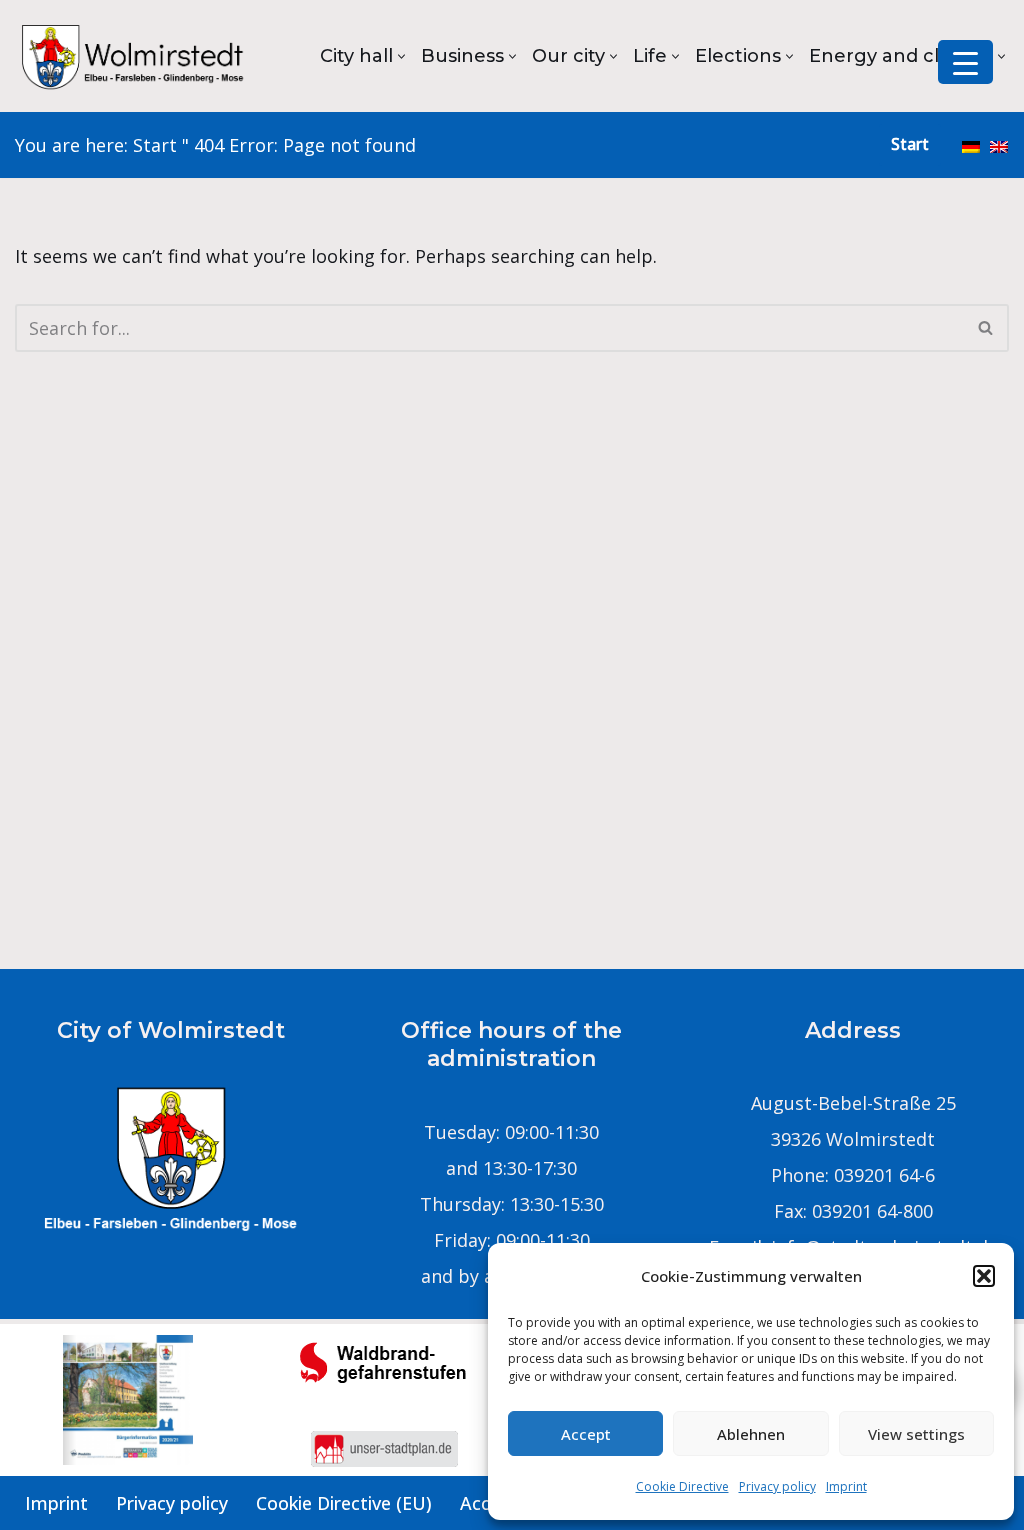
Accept (586, 1434)
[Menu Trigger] (965, 62)
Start (155, 145)
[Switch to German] (971, 145)
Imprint (846, 1486)
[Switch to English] (999, 145)
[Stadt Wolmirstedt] (135, 56)
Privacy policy (777, 1486)
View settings (916, 1434)
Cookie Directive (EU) (344, 1503)
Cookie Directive (682, 1486)
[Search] (986, 328)
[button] (984, 1276)
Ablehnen (751, 1434)
